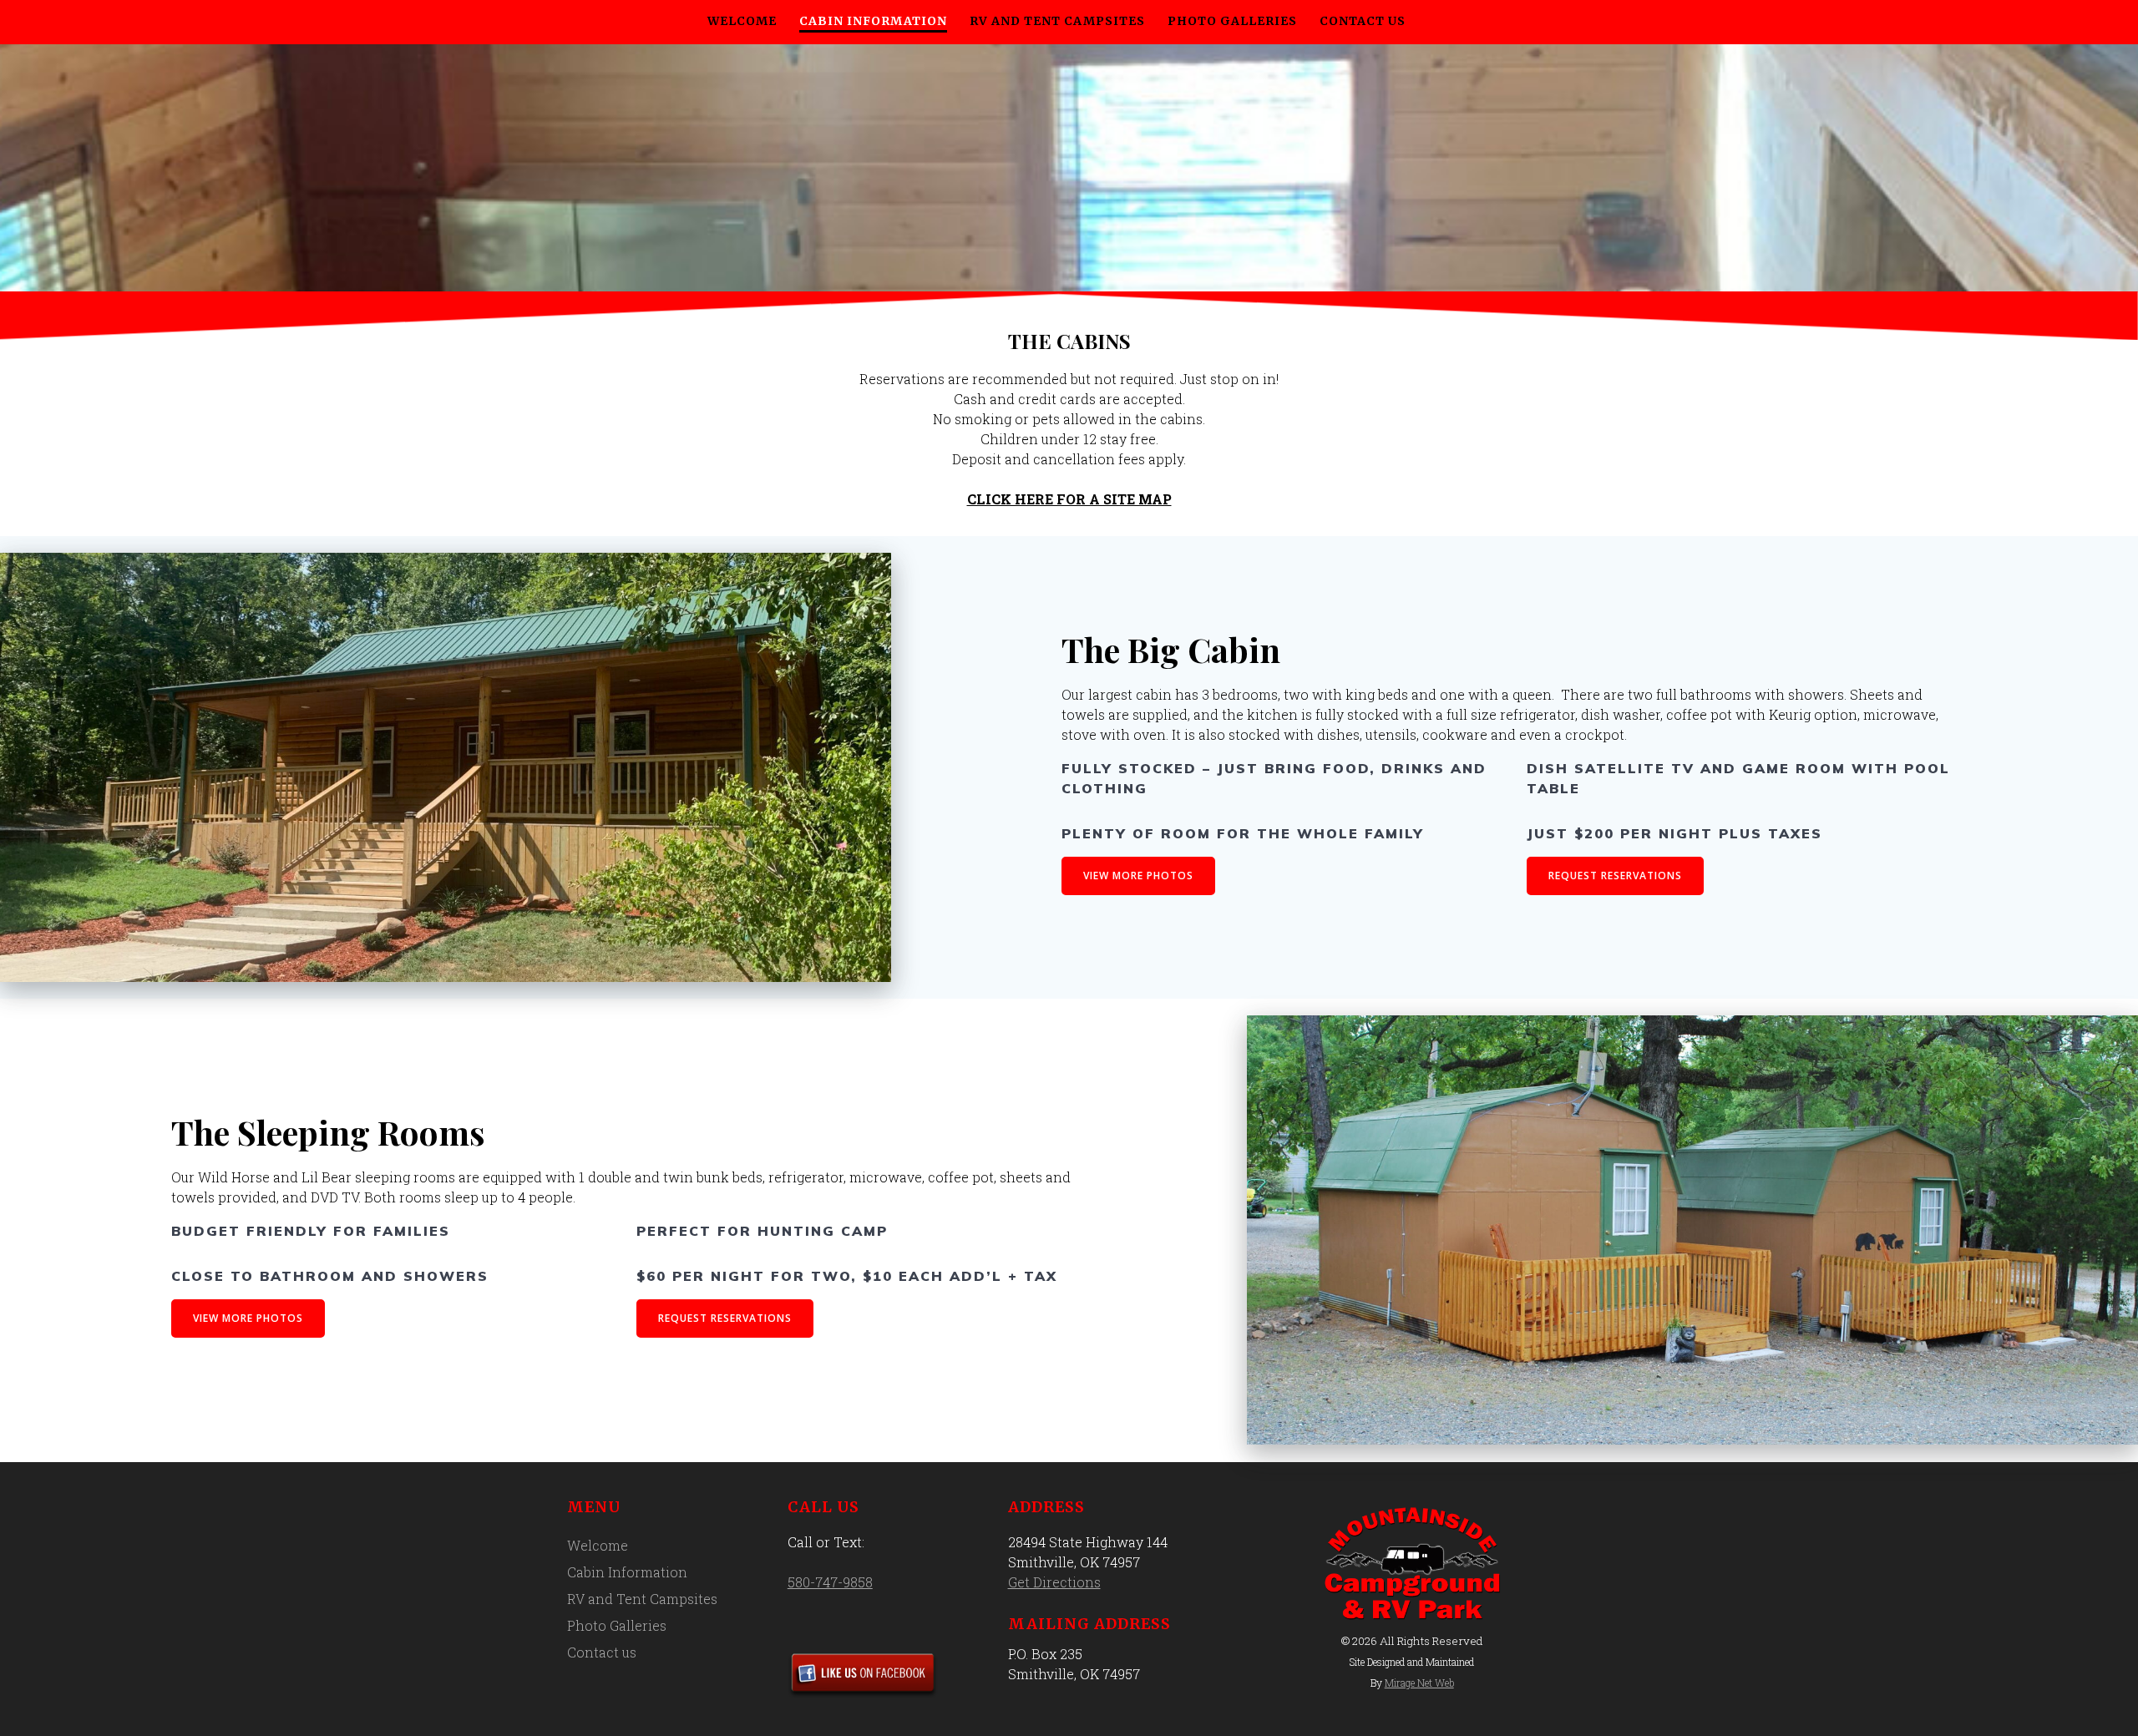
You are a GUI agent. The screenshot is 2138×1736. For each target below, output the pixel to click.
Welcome (742, 21)
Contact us (1363, 21)
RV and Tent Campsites (1057, 21)
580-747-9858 (830, 1582)
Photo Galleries (1232, 21)
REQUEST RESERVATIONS (1615, 876)
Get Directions (1054, 1582)
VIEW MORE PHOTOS (1138, 876)
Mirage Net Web (1419, 1683)
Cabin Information (873, 21)
